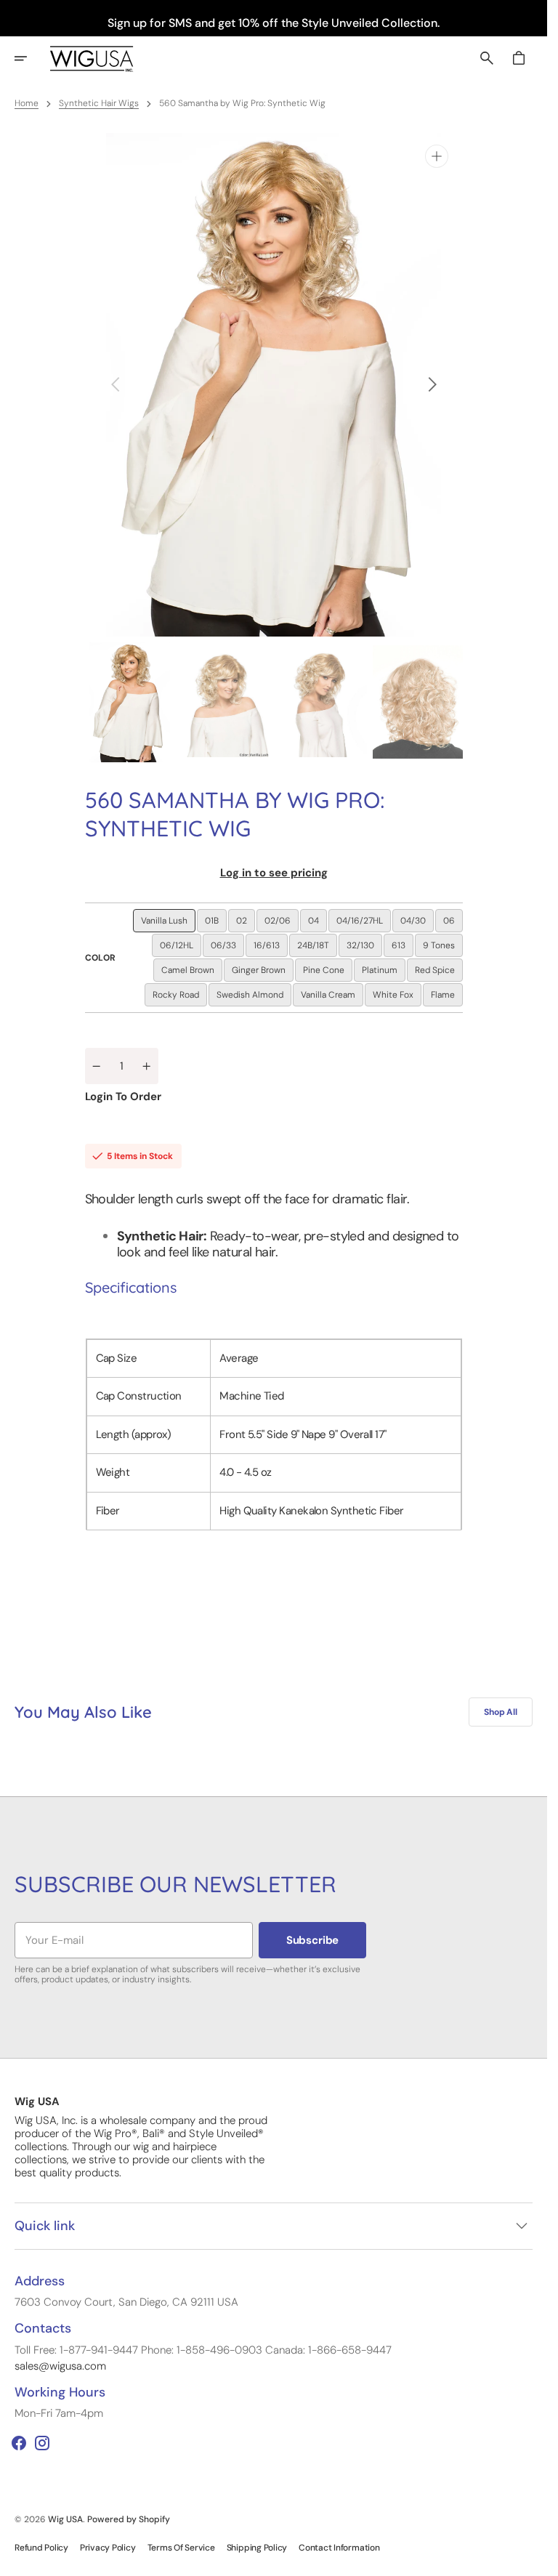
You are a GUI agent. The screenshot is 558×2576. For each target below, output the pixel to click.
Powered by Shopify (129, 2519)
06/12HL (181, 948)
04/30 (417, 924)
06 (453, 924)
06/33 (227, 948)
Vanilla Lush (168, 924)
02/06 (282, 924)
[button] (31, 58)
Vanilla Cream (332, 998)
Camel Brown (192, 973)
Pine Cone (328, 973)
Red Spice (439, 973)
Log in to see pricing (274, 873)
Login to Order (123, 1097)
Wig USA (65, 2519)
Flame (447, 998)
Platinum (384, 973)
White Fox (397, 998)
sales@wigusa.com (60, 2366)
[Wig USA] (92, 58)
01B (216, 924)
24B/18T (317, 948)
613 (403, 948)
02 (246, 924)
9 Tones (443, 948)
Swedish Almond (254, 998)
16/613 (271, 948)
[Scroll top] (530, 2559)
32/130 (364, 948)
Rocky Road (180, 998)
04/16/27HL (364, 924)
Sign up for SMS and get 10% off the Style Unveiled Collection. (274, 23)
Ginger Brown (263, 973)
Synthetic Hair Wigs (99, 103)
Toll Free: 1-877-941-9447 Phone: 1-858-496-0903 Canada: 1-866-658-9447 (203, 2350)
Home (27, 103)
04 (318, 924)
